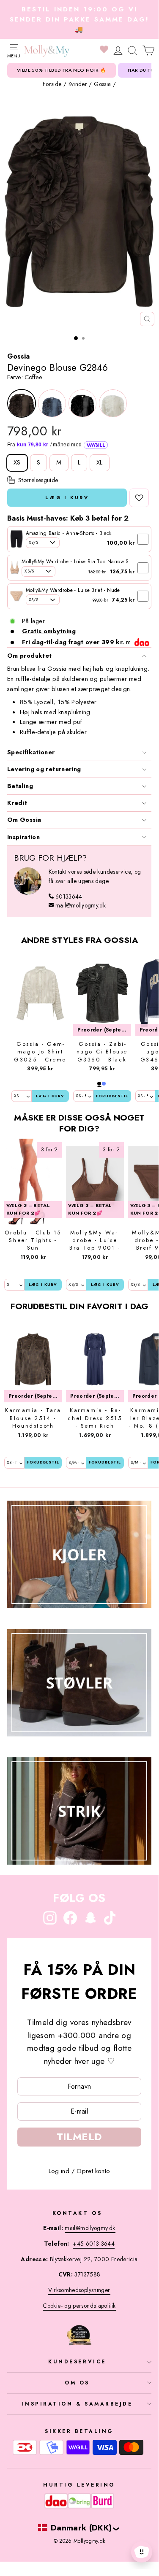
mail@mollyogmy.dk (81, 905)
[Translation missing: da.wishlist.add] (139, 498)
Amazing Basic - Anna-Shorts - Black (69, 533)
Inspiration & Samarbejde (77, 2404)
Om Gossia (24, 820)
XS (17, 462)
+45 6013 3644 (94, 2244)
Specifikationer (31, 752)
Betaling (20, 786)
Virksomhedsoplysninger (79, 2290)
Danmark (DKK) (81, 2527)
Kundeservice (77, 2361)
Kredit (17, 803)
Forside (52, 84)
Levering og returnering (44, 769)
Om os (77, 2383)
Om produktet (29, 656)
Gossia (102, 84)
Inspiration (23, 837)
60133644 (69, 896)
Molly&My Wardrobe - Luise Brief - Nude (73, 590)
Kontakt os (77, 2213)
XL (100, 462)
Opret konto (93, 2171)
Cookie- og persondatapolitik (79, 2306)
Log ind (59, 2171)
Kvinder (78, 84)
